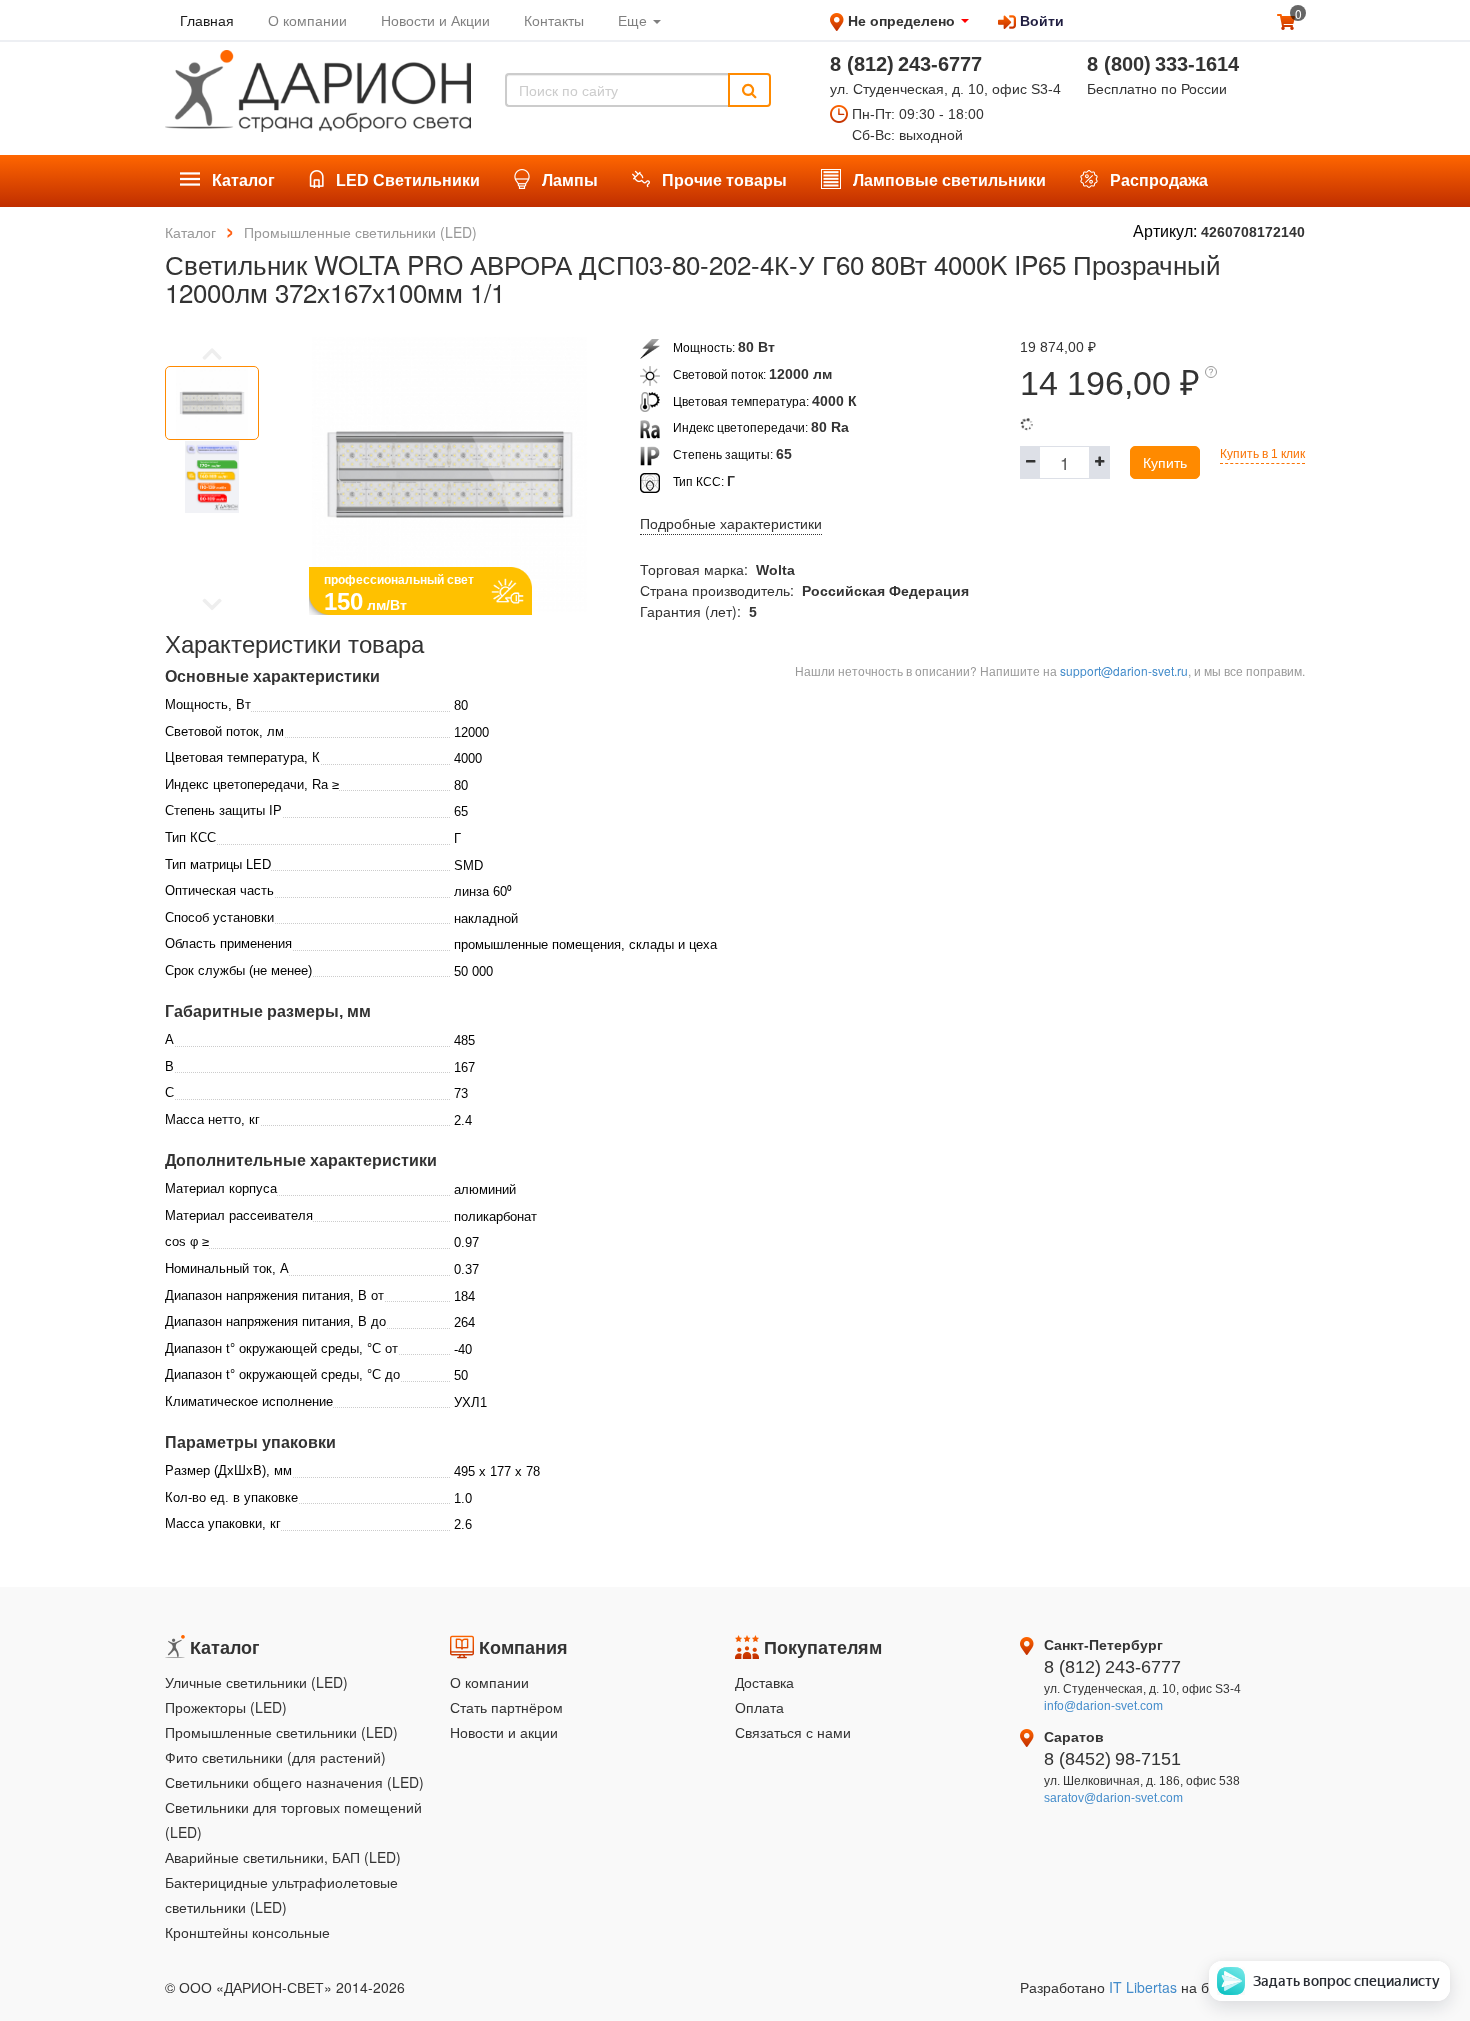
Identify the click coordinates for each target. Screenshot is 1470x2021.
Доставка (764, 1682)
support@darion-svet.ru (1124, 670)
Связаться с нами (793, 1732)
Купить (1165, 462)
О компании (489, 1682)
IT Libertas (1145, 1987)
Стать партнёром (506, 1707)
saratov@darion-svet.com (1113, 1798)
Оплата (759, 1707)
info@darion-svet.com (1103, 1706)
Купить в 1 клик (1262, 454)
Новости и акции (504, 1732)
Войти (1040, 20)
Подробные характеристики (731, 524)
